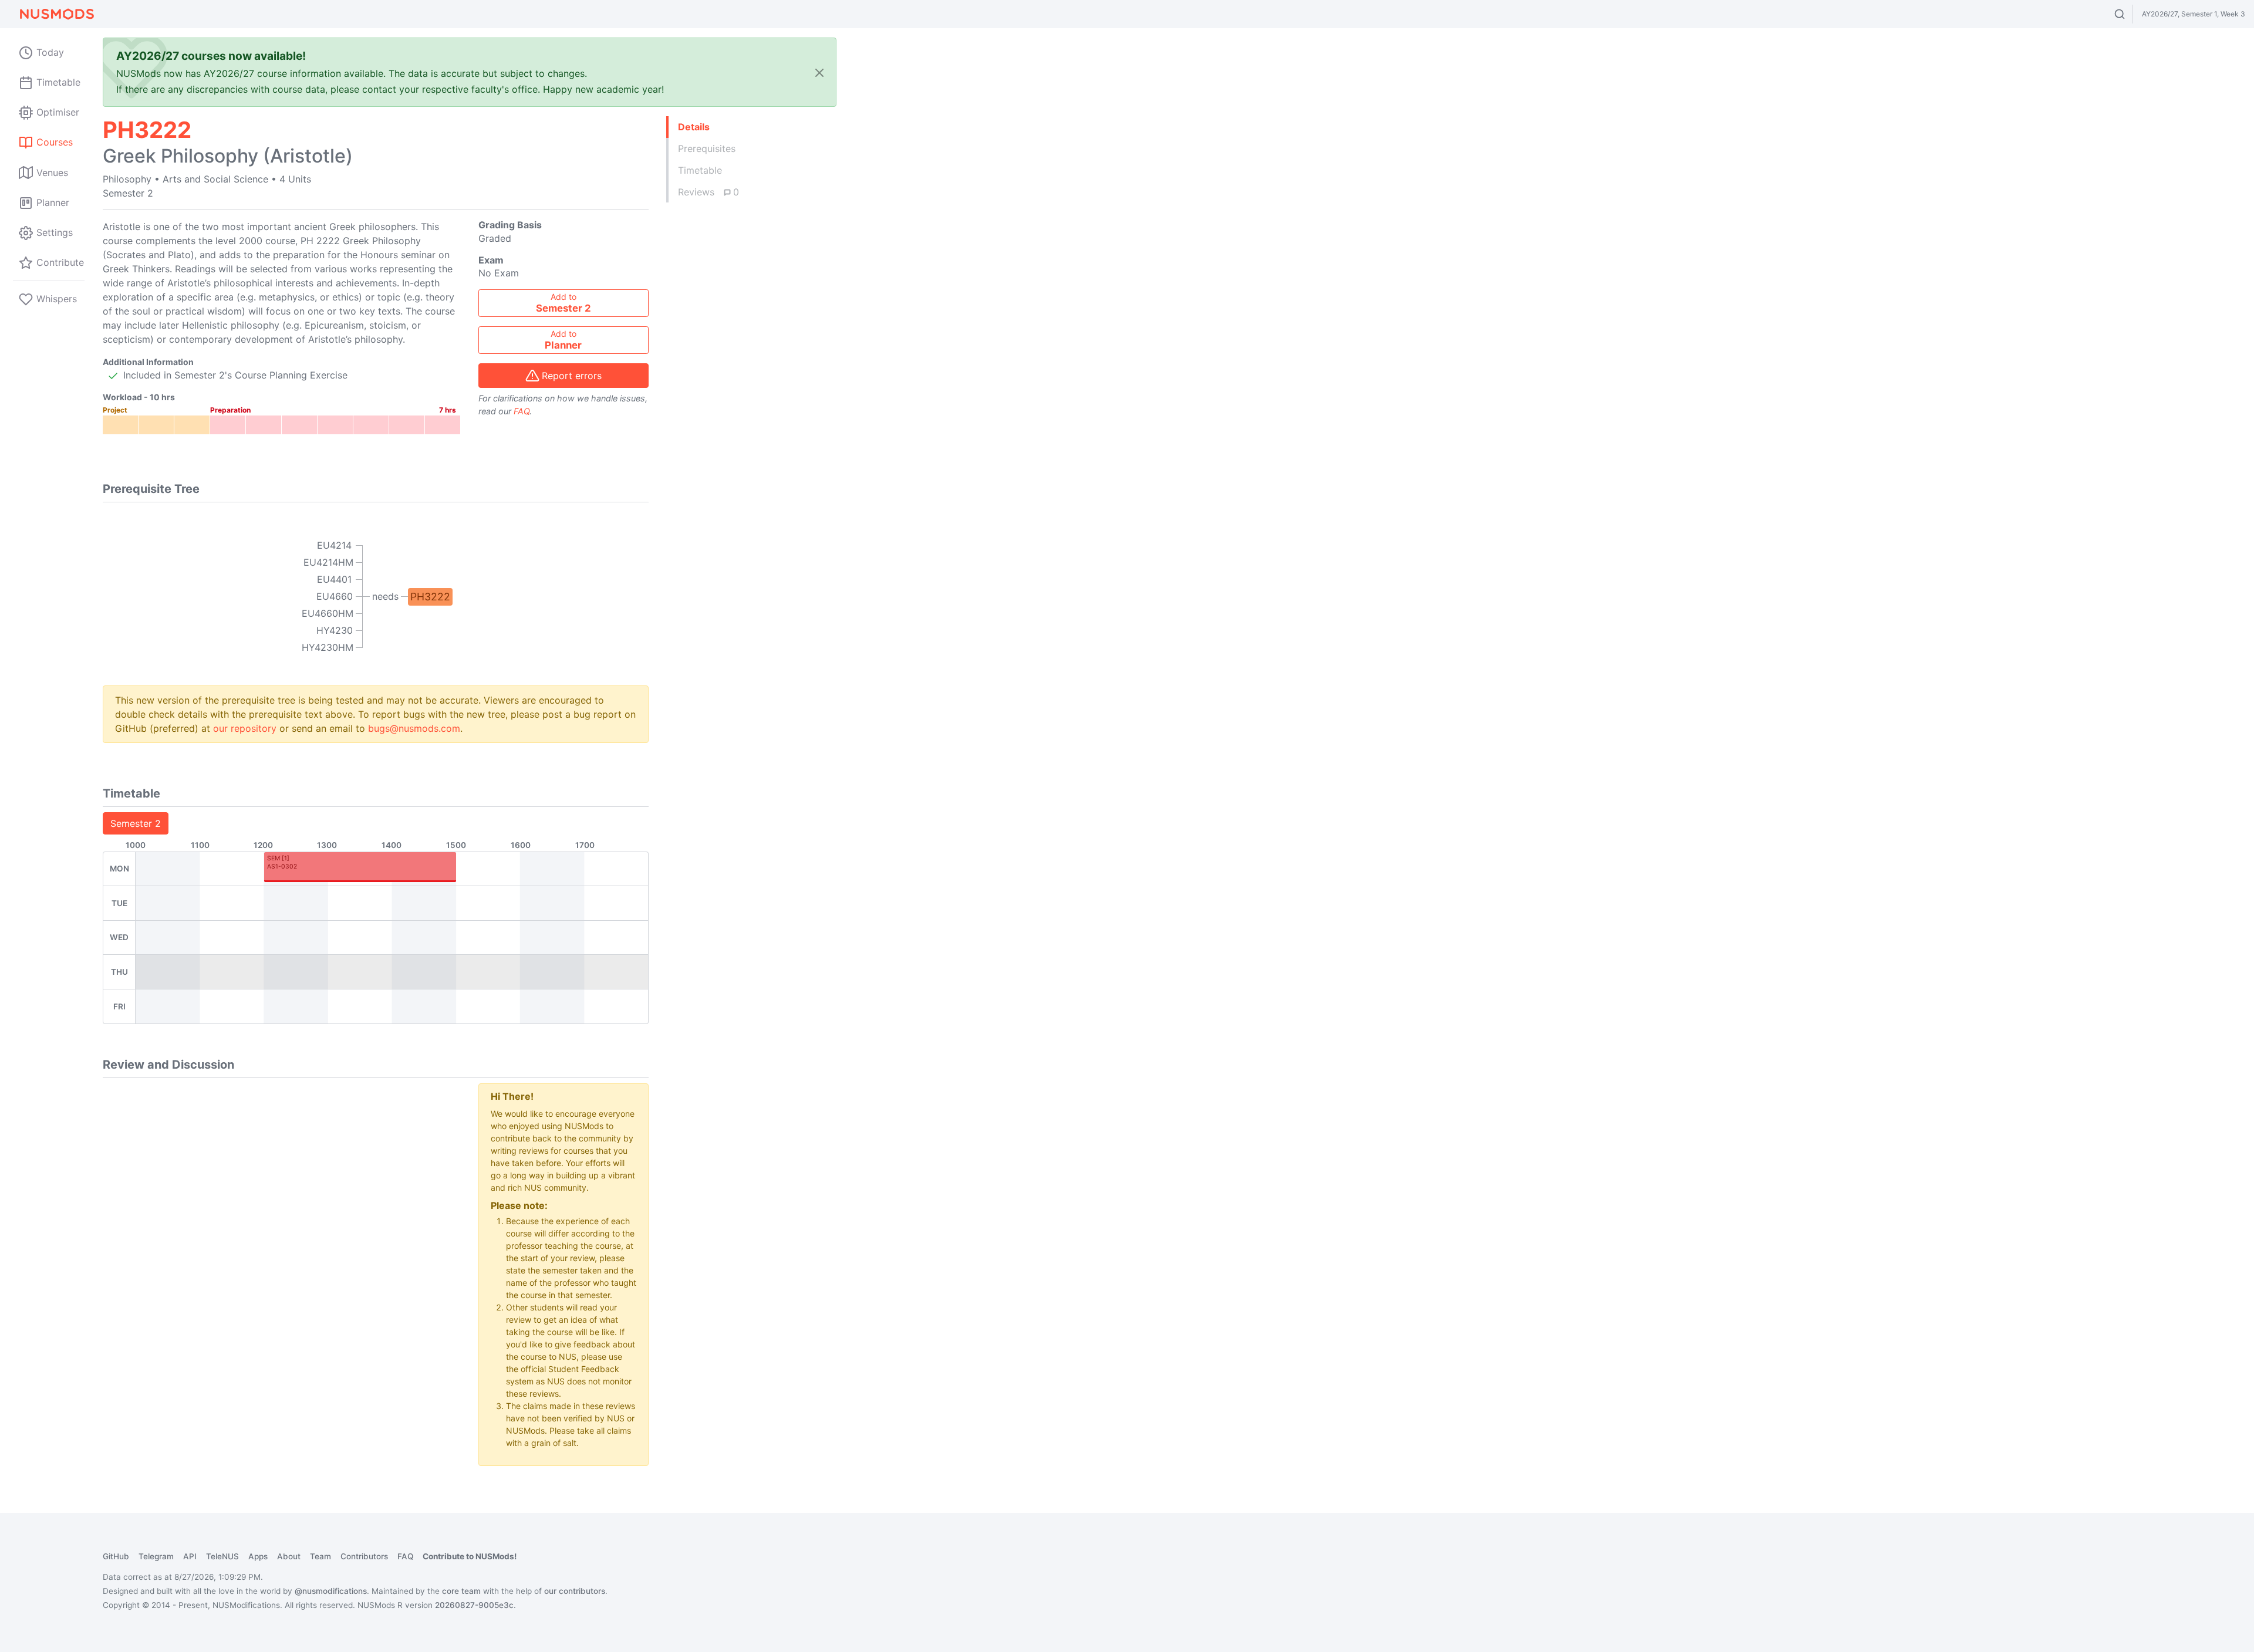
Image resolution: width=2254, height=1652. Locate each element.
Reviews (708, 192)
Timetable (700, 170)
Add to (563, 303)
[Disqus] (282, 1230)
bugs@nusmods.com (414, 728)
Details (694, 127)
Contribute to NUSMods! (470, 1556)
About (289, 1556)
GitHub (116, 1556)
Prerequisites (707, 148)
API (190, 1556)
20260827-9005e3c (474, 1605)
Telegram (156, 1556)
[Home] (56, 14)
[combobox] (2130, 14)
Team (320, 1556)
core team (461, 1591)
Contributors (364, 1556)
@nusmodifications (331, 1591)
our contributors (575, 1591)
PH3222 (430, 597)
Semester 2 (136, 823)
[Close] (819, 72)
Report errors (572, 376)
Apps (258, 1556)
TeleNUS (222, 1556)
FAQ (522, 411)
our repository (245, 728)
